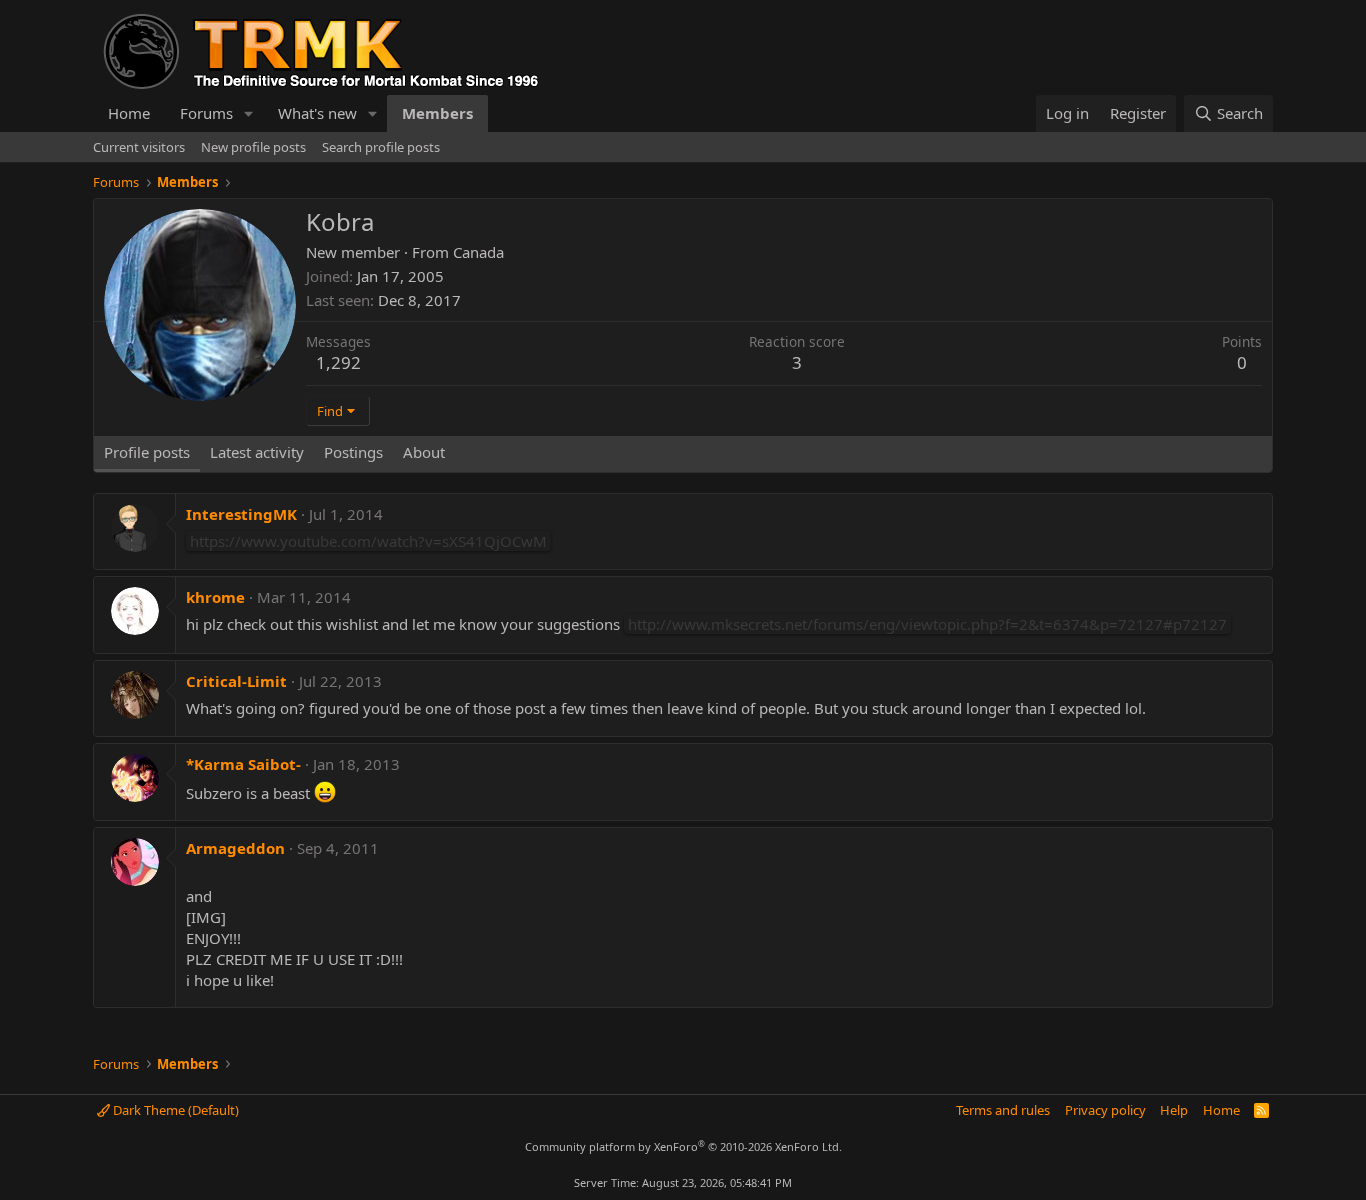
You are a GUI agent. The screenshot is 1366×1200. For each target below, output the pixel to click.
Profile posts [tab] (147, 452)
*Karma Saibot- (243, 764)
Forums (206, 113)
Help (1174, 1110)
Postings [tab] (353, 452)
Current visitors (139, 147)
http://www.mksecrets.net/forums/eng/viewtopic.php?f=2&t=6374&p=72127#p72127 (927, 624)
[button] (249, 113)
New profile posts (253, 147)
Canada (478, 252)
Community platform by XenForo (683, 1146)
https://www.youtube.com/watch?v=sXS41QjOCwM (368, 541)
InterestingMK (241, 514)
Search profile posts (381, 147)
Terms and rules (1003, 1110)
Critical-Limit (236, 681)
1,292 (338, 362)
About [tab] (424, 452)
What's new (317, 113)
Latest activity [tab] (257, 452)
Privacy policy (1105, 1110)
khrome (215, 597)
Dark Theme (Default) (174, 1110)
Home (129, 113)
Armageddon (235, 848)
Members (437, 113)
